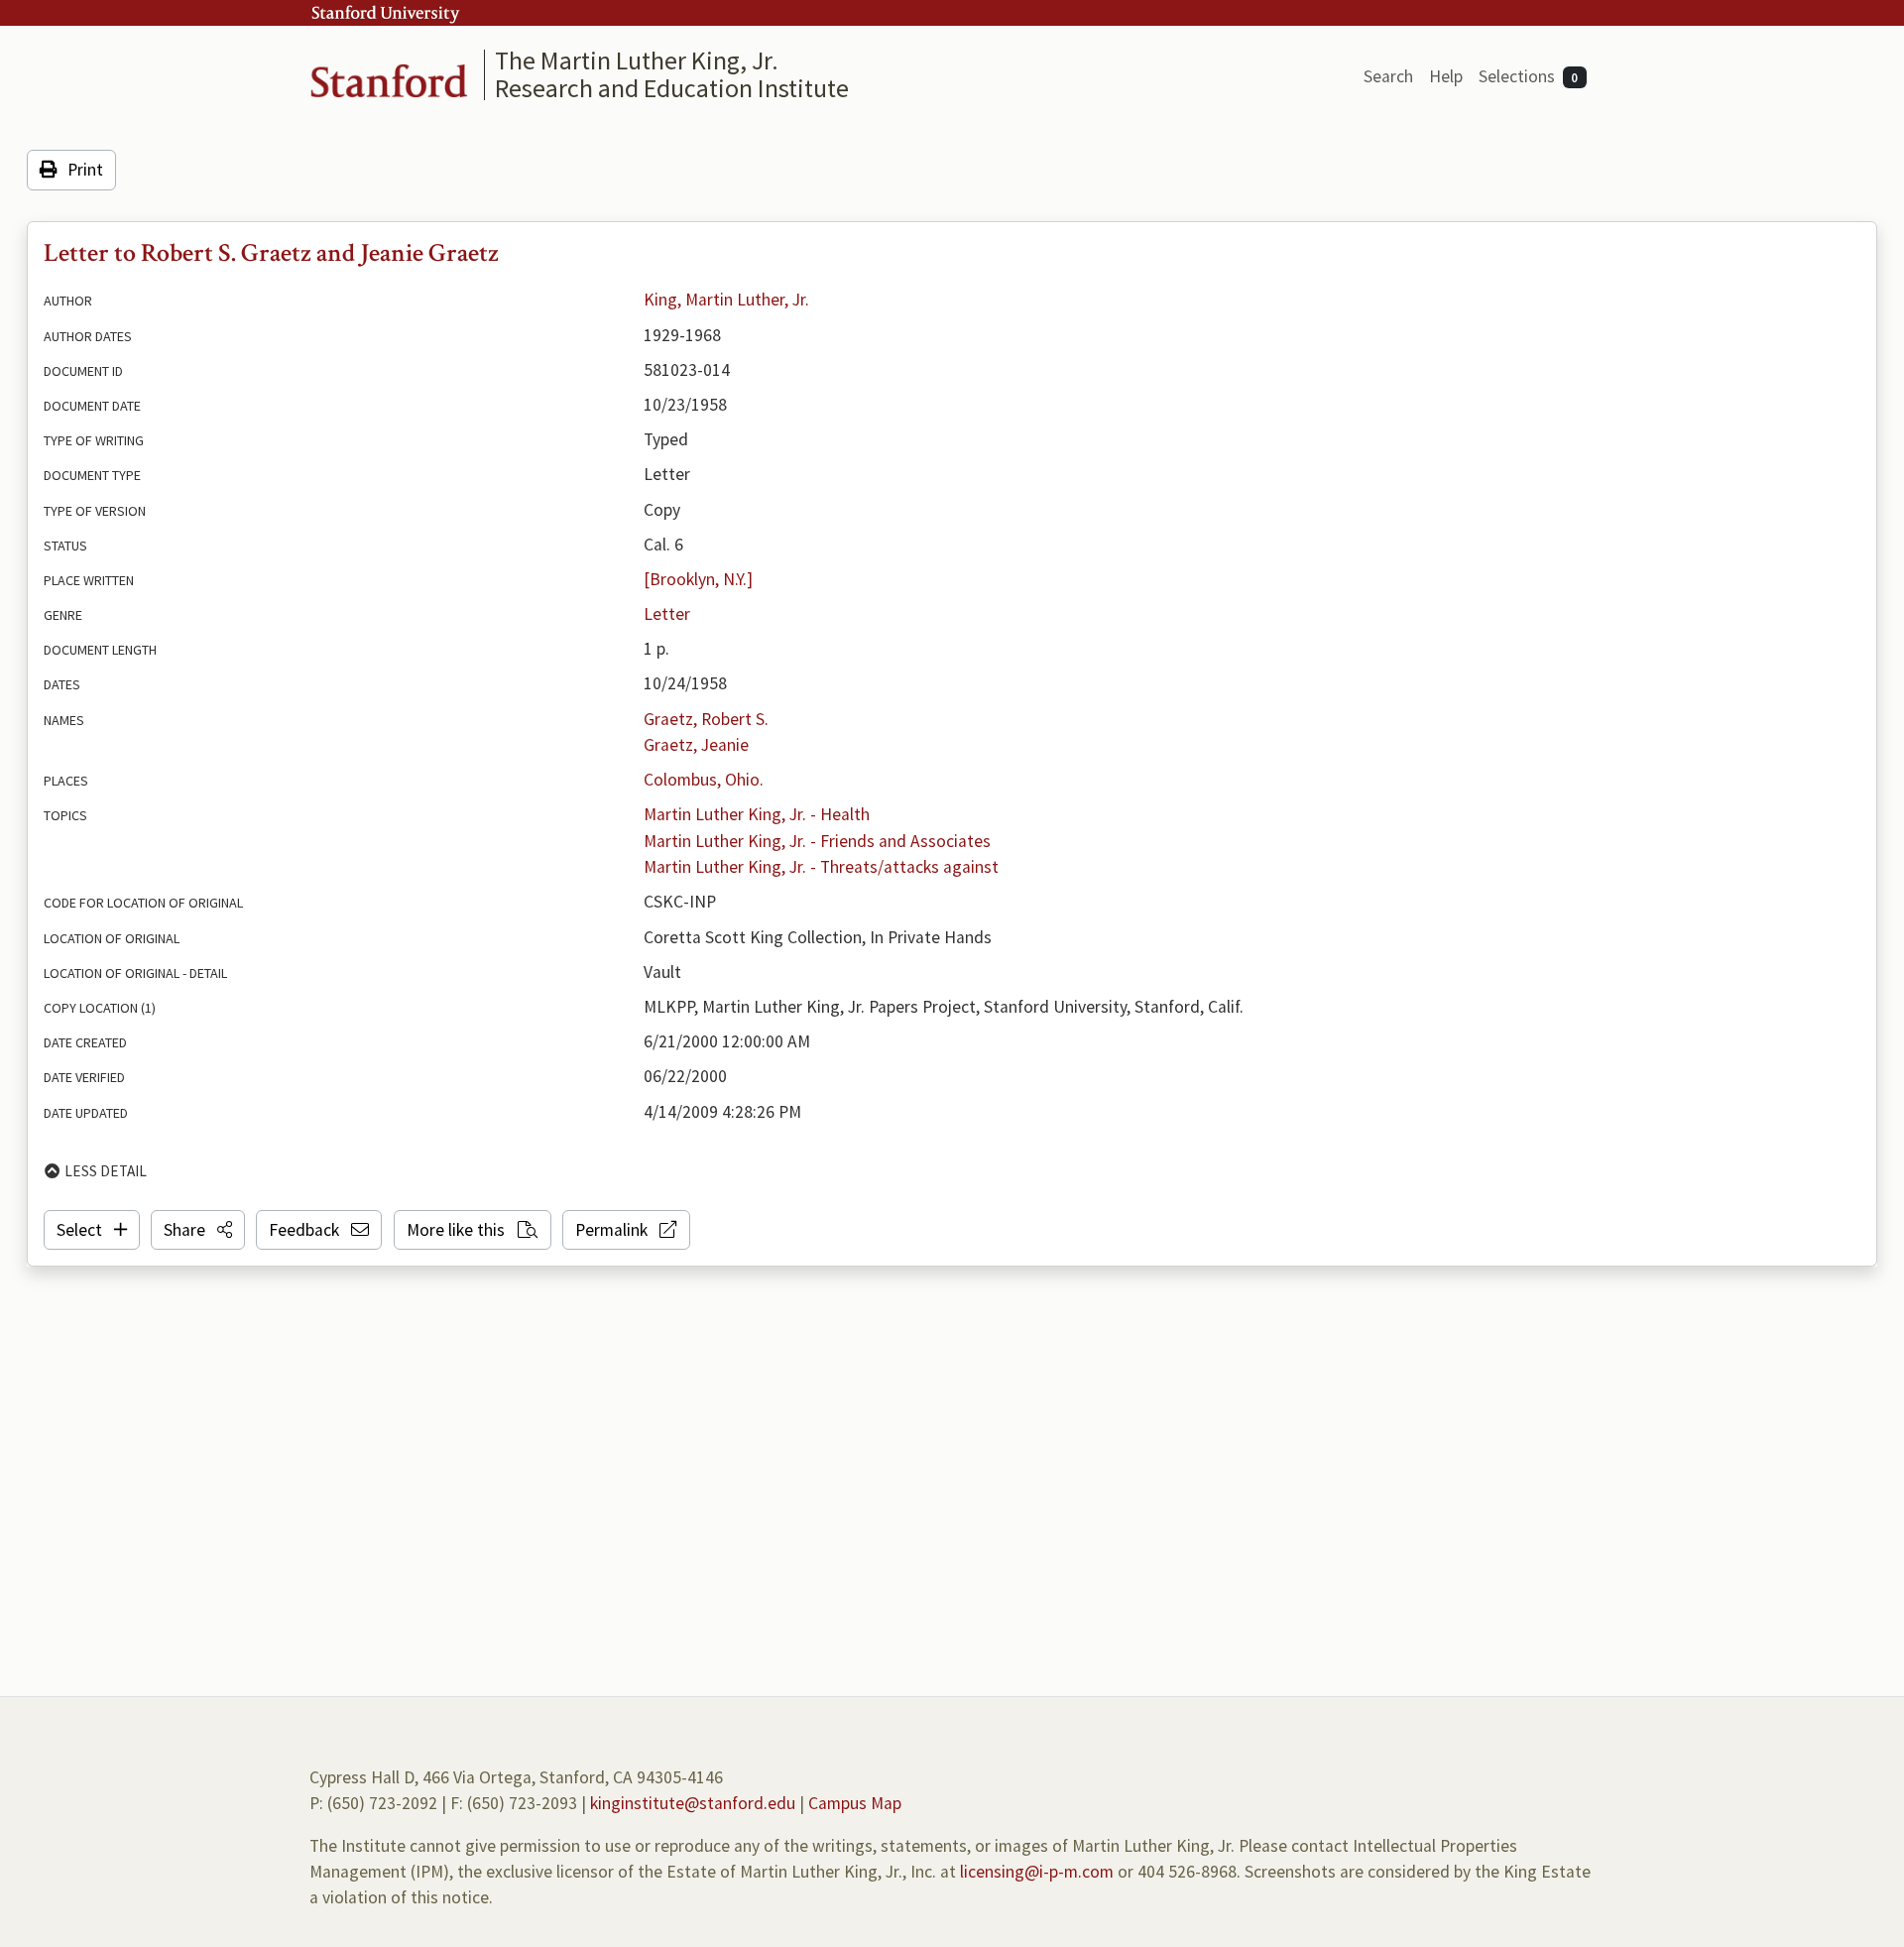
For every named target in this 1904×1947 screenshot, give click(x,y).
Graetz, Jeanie (696, 745)
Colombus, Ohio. (704, 780)
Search (1388, 76)
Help (1446, 76)
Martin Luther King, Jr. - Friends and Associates (817, 841)
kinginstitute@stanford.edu (693, 1803)
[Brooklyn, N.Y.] (698, 579)
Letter (667, 614)
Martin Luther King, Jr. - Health (757, 814)
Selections (1529, 76)
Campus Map (855, 1803)
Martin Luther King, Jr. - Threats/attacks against (821, 867)
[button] (198, 1230)
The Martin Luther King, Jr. (637, 60)
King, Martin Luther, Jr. (726, 300)
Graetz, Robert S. (706, 719)
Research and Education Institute (672, 88)
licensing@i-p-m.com (1037, 1872)
